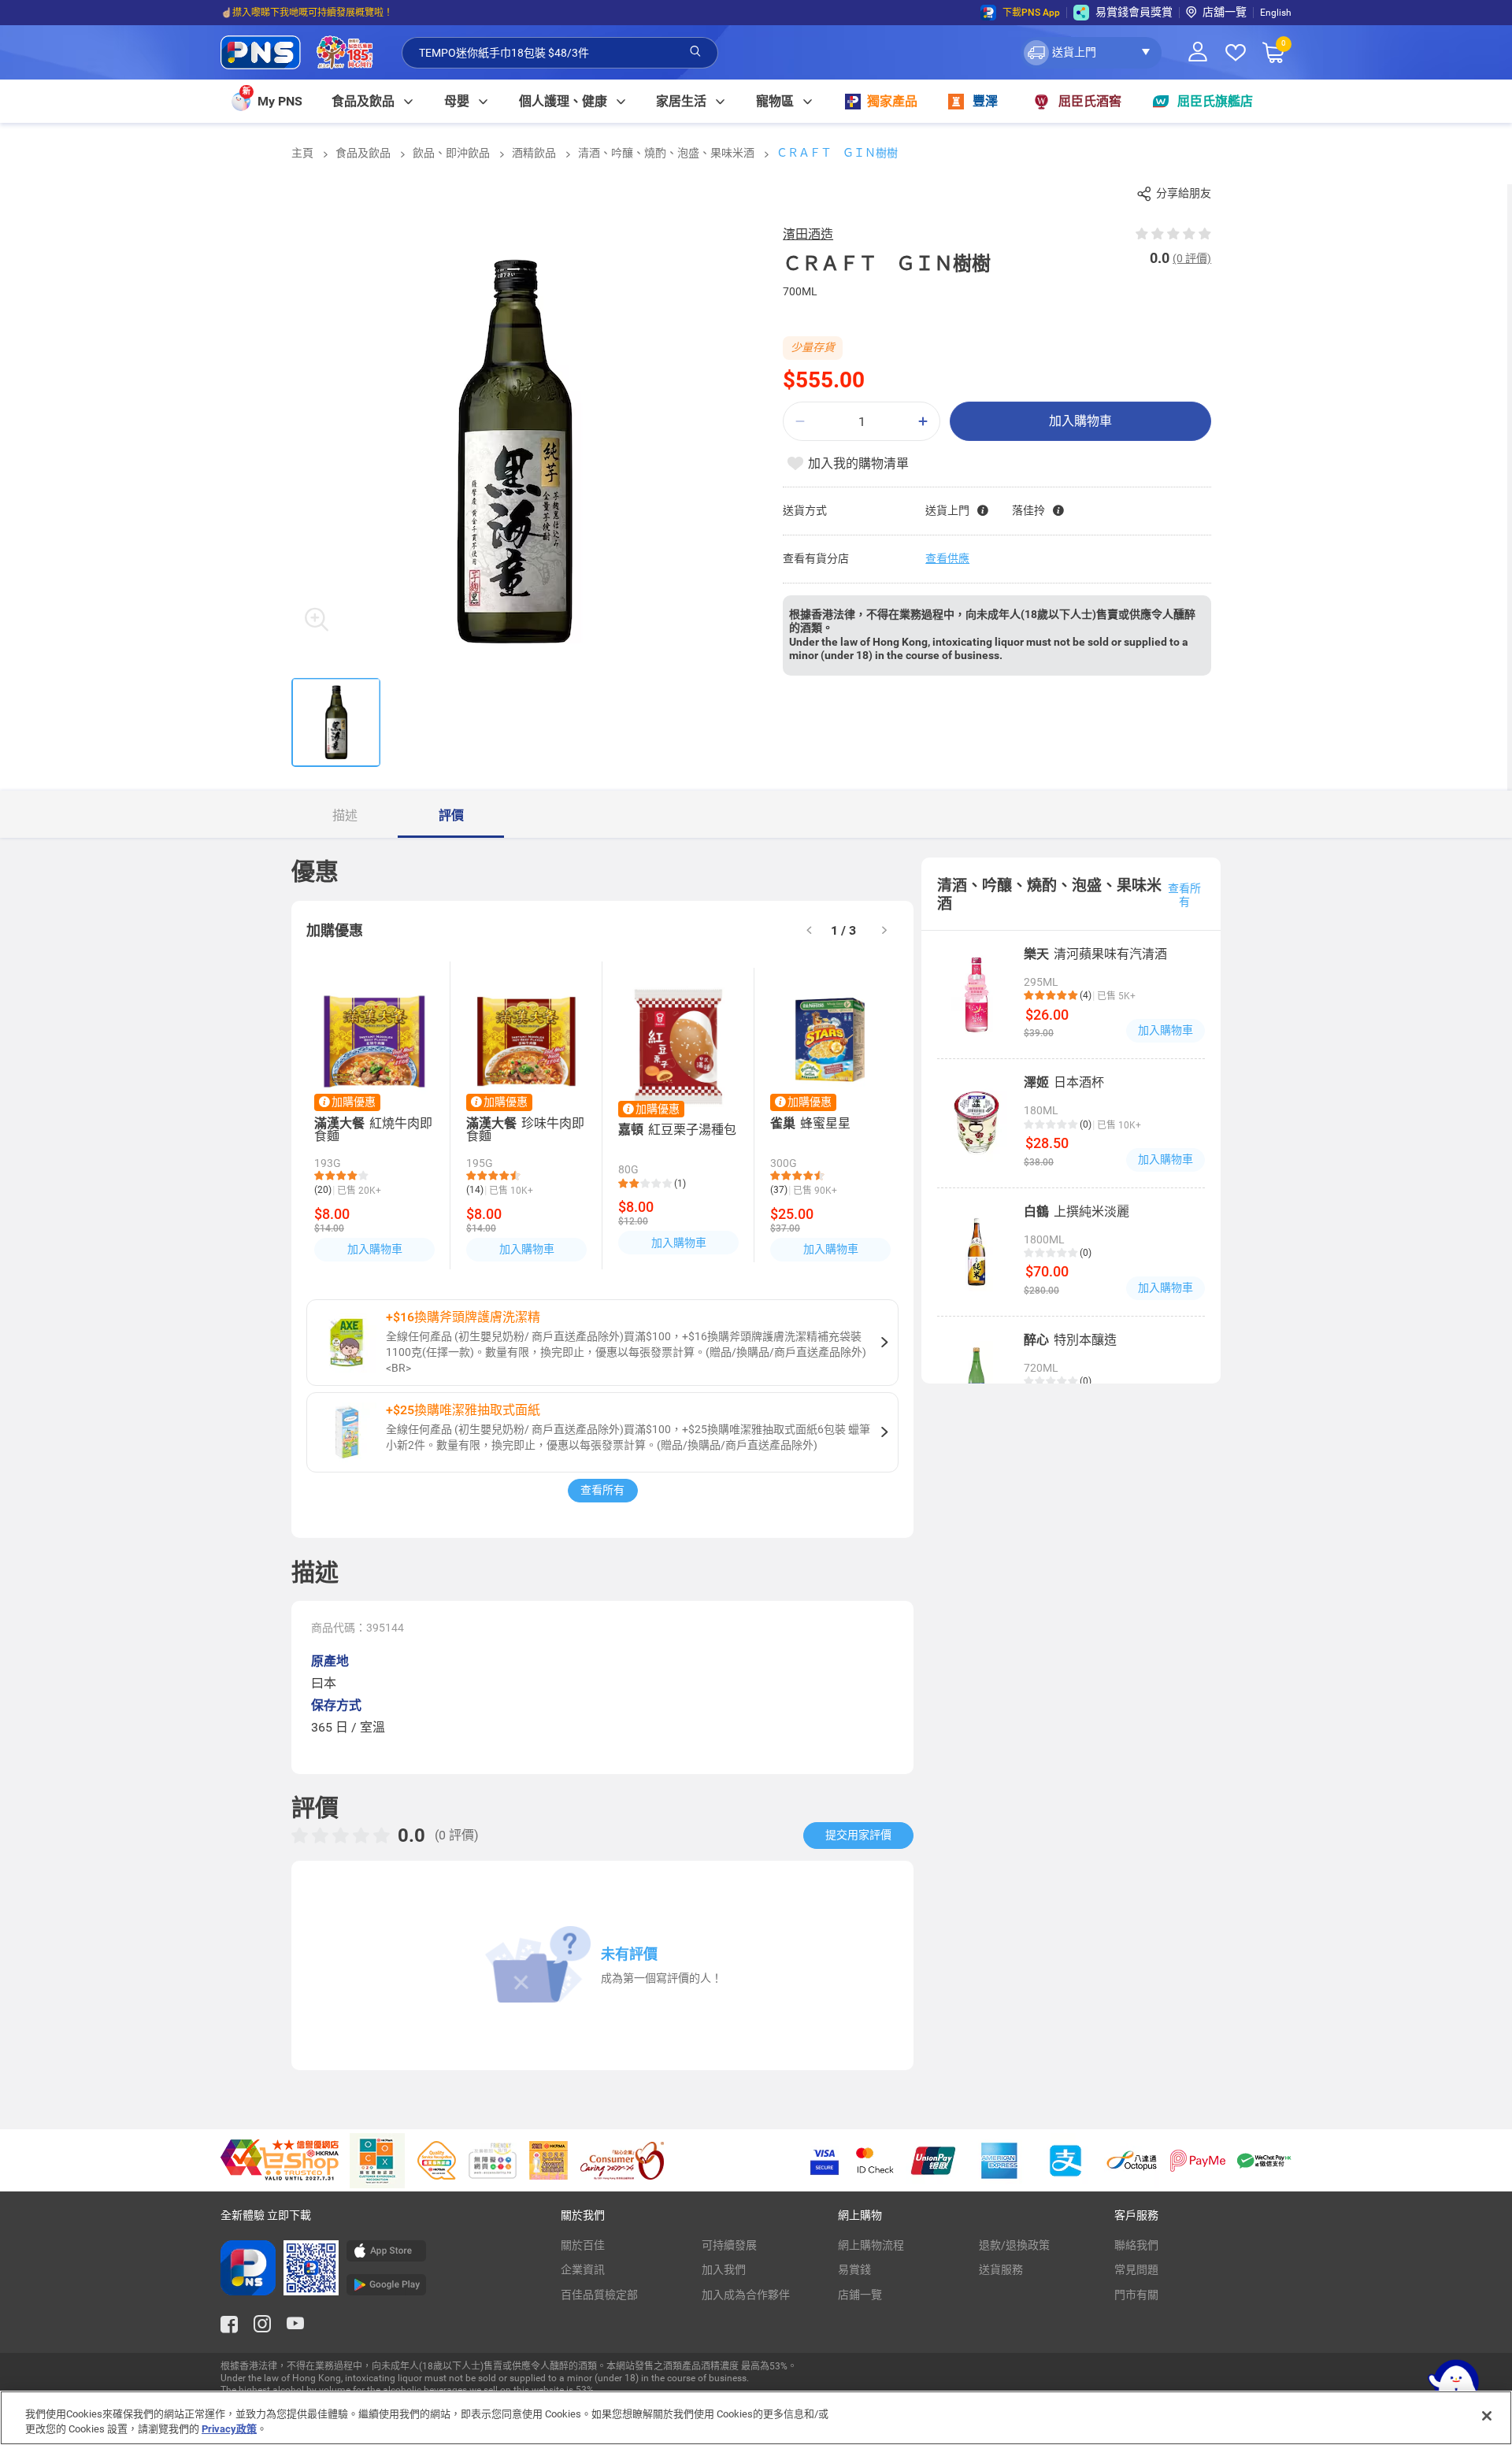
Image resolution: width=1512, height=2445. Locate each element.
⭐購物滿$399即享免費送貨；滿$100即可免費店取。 (334, 13)
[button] (1091, 53)
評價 (451, 815)
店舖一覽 (1225, 12)
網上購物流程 (871, 2245)
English (1276, 13)
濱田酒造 (808, 234)
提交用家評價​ (858, 1835)
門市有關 (1136, 2295)
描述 (345, 815)
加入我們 (724, 2269)
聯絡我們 (1136, 2245)
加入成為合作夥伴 (746, 2295)
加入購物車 (1080, 421)
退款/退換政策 (1014, 2245)
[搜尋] (695, 52)
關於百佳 (583, 2245)
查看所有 (602, 1490)
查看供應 (947, 558)
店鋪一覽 (860, 2295)
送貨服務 (1001, 2269)
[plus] (923, 422)
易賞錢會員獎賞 (1134, 12)
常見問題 (1136, 2269)
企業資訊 (583, 2269)
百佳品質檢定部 (599, 2295)
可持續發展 (729, 2245)
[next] (884, 931)
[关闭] (1487, 2416)
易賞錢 (854, 2269)
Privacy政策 (229, 2429)
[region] (756, 2418)
